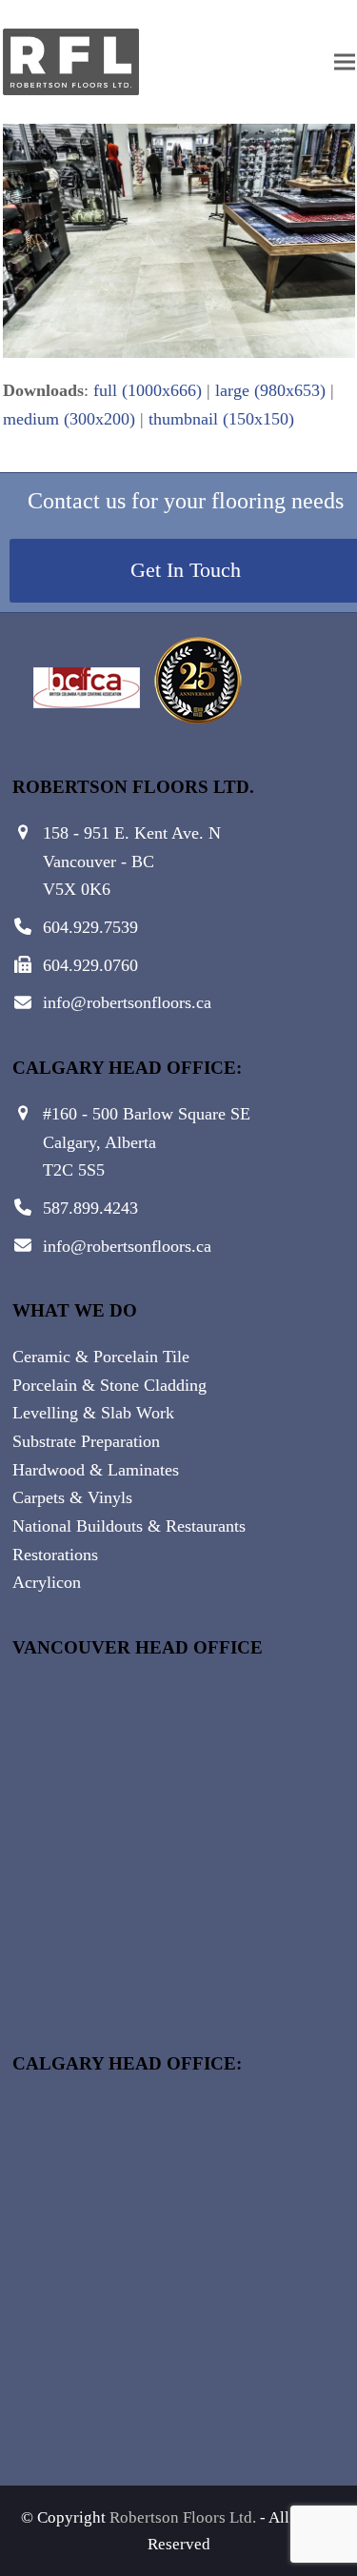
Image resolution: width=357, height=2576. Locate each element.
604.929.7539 (90, 927)
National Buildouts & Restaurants (129, 1526)
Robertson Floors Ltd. (183, 2517)
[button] (345, 62)
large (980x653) (270, 390)
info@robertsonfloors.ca (127, 1002)
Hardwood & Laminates (96, 1470)
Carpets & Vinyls (72, 1497)
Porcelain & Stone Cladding (109, 1385)
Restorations (55, 1555)
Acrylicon (47, 1582)
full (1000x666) (148, 390)
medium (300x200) (69, 419)
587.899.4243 (90, 1208)
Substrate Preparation (86, 1441)
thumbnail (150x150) (221, 419)
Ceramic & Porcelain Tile (101, 1357)
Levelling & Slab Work (93, 1413)
